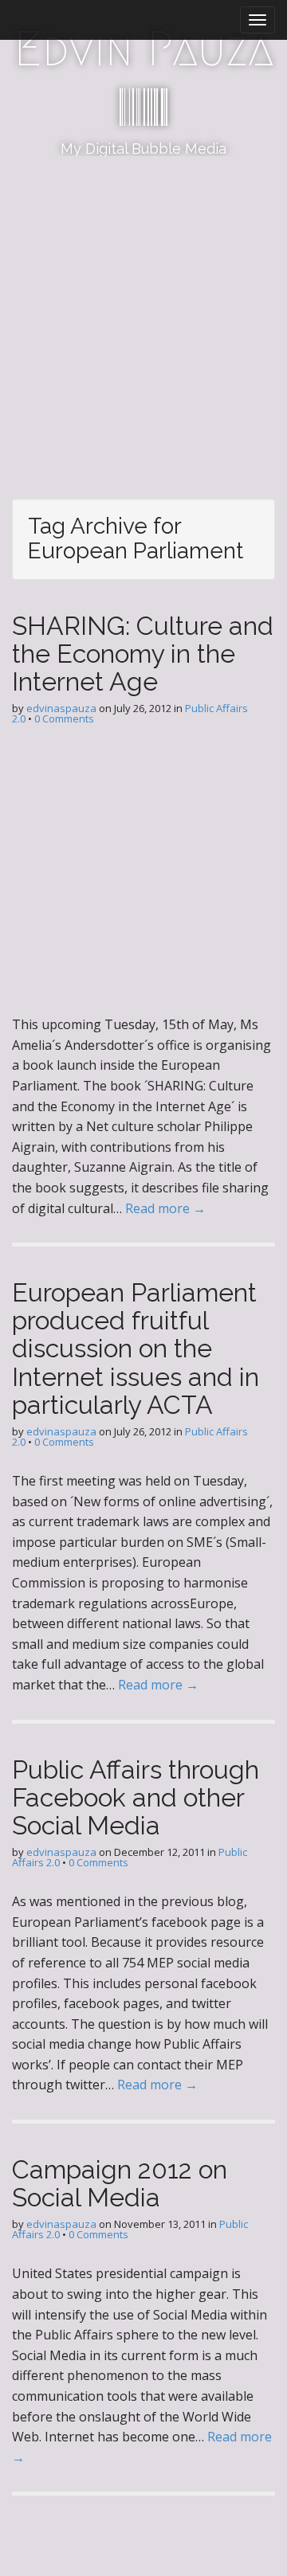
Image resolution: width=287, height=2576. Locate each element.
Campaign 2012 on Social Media (120, 2183)
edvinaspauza (61, 708)
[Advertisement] (143, 307)
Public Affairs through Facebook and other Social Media (136, 1797)
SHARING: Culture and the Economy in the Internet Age (143, 654)
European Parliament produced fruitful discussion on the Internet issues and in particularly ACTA (136, 1349)
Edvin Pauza (144, 49)
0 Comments (64, 718)
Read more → (165, 1208)
